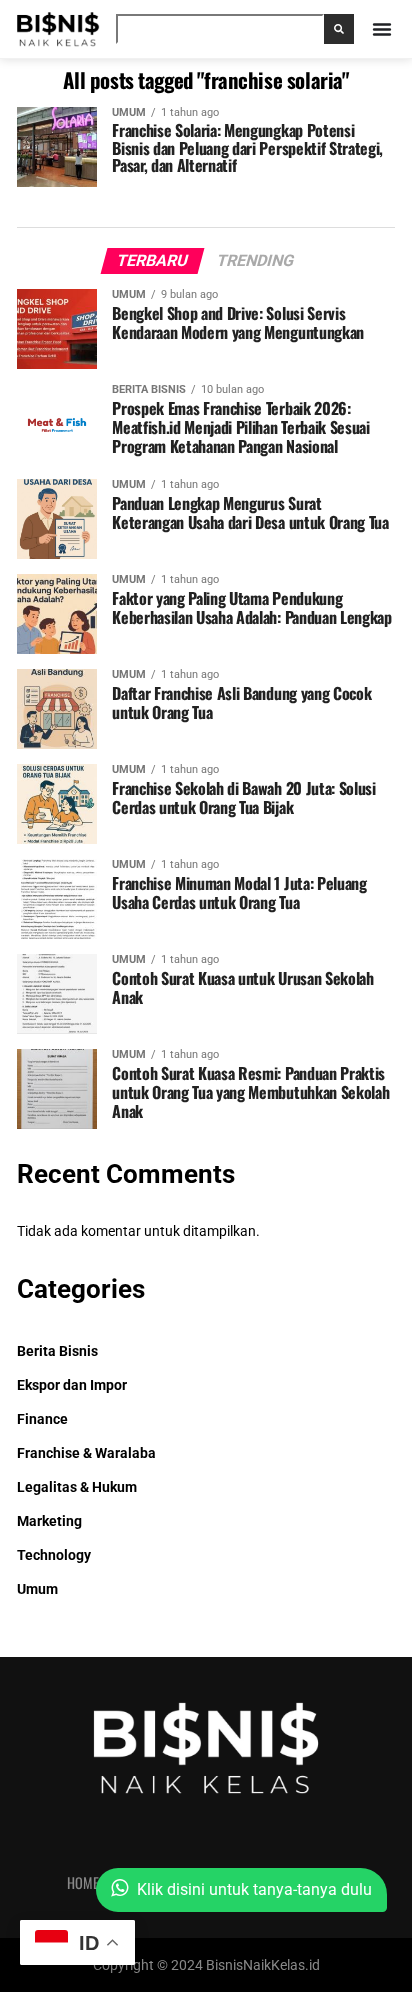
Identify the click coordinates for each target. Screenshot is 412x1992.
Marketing (49, 1521)
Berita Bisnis (57, 1351)
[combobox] (220, 29)
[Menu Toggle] (382, 29)
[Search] (339, 29)
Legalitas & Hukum (77, 1487)
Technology (54, 1555)
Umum (37, 1589)
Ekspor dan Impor (72, 1385)
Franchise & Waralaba (86, 1453)
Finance (42, 1419)
